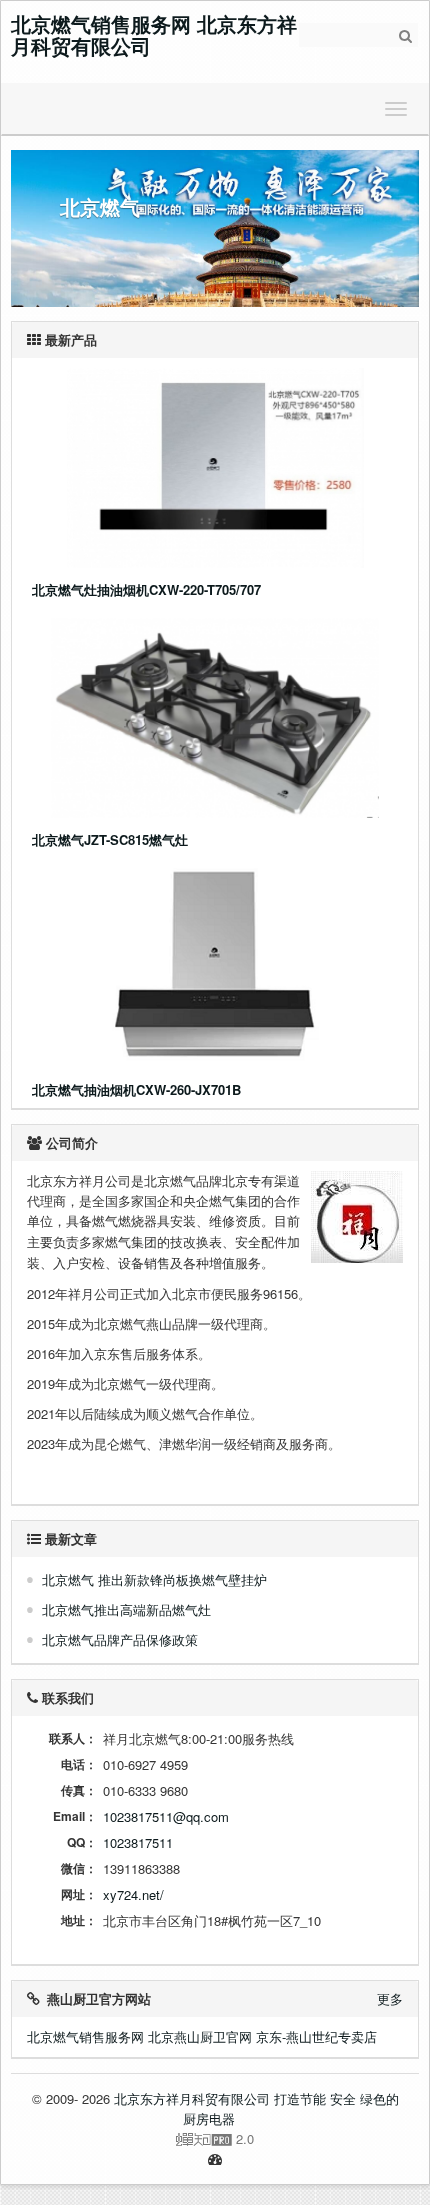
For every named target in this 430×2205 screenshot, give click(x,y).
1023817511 (138, 1842)
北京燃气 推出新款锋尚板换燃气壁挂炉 (154, 1579)
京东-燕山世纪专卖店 (316, 2036)
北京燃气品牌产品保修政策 (120, 1639)
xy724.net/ (133, 1894)
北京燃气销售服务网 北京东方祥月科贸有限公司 (154, 34)
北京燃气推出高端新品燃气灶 (126, 1609)
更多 (390, 1998)
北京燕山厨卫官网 (200, 2036)
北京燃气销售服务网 (85, 2036)
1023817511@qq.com (166, 1816)
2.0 (140, 2139)
